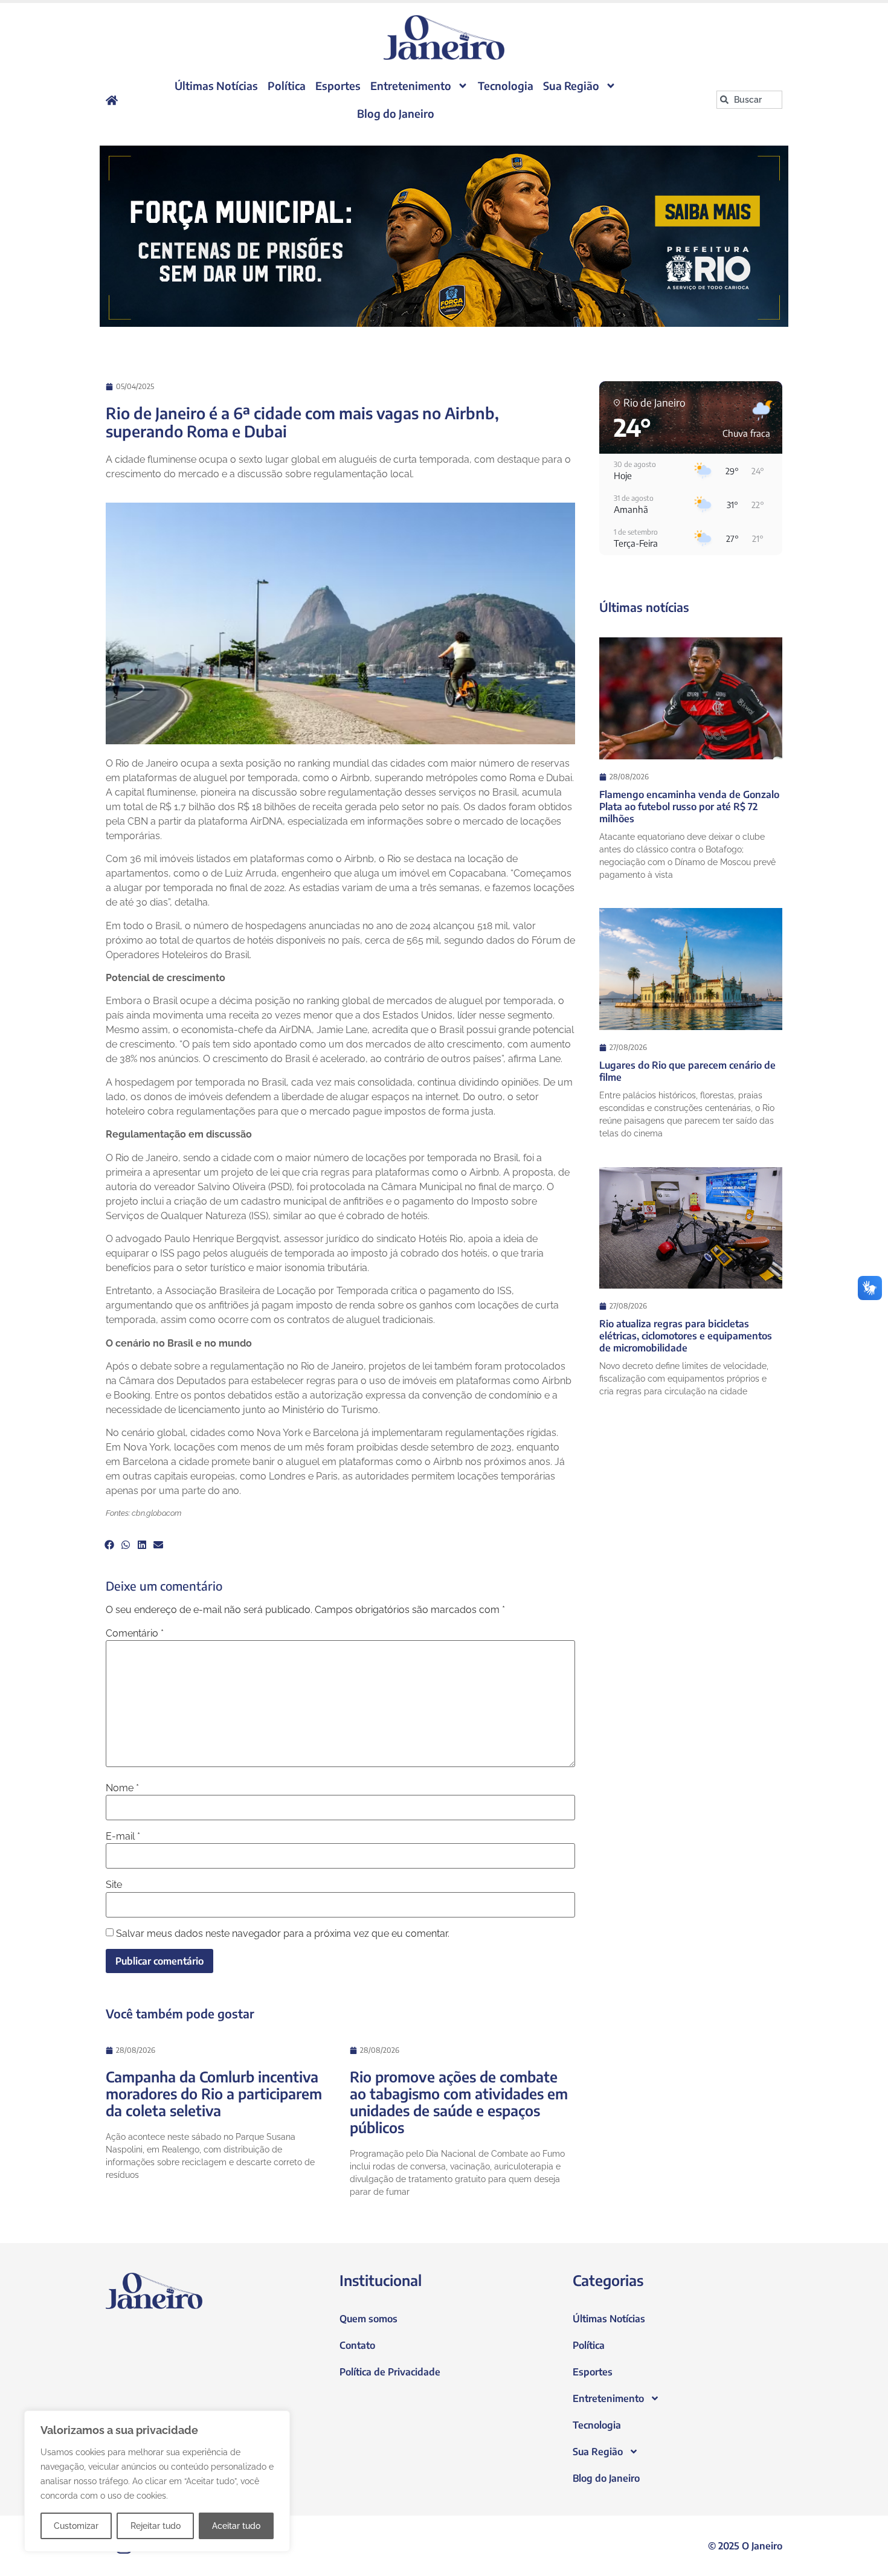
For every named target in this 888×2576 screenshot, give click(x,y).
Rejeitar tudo (156, 2526)
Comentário (135, 1634)
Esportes (338, 85)
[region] (157, 2481)
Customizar (76, 2526)
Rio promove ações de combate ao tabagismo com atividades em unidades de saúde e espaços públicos (459, 2102)
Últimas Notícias (216, 85)
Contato (357, 2345)
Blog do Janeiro (396, 113)
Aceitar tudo (236, 2526)
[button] (109, 1545)
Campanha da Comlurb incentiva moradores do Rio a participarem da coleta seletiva (214, 2093)
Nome (122, 1788)
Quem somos (368, 2319)
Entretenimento (411, 85)
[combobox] (749, 100)
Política (287, 85)
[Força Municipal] (444, 236)
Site (114, 1885)
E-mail (123, 1837)
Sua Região (571, 85)
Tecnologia (506, 85)
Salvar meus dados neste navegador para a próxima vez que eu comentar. (283, 1934)
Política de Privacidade (390, 2372)
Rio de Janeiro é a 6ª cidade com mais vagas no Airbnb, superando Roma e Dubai (302, 422)
